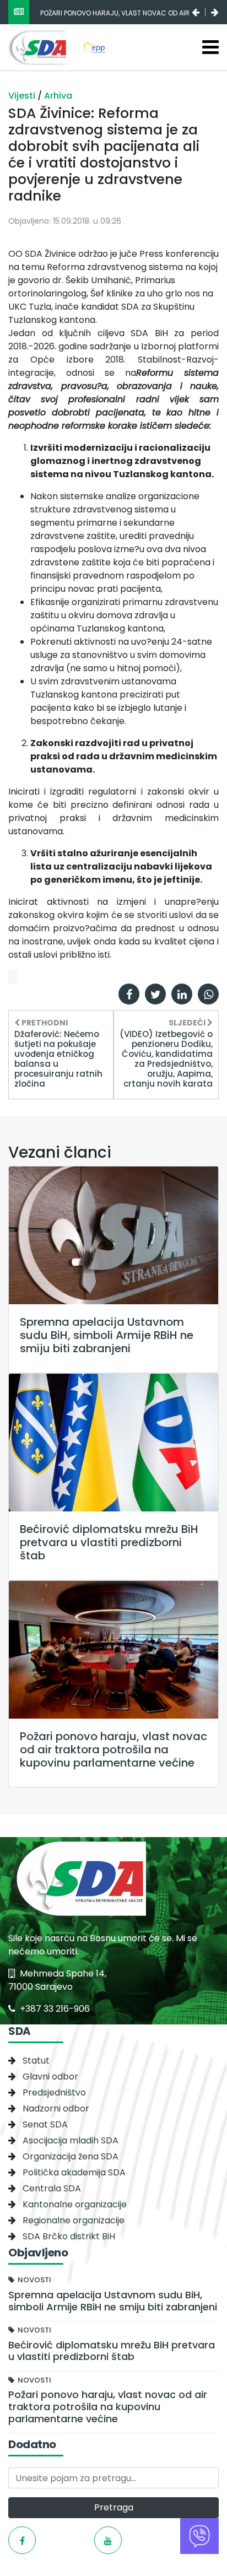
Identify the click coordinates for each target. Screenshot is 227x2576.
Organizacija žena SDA (71, 2156)
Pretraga (114, 2507)
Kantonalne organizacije (75, 2204)
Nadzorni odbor (56, 2108)
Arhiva (58, 96)
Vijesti (23, 96)
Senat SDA (45, 2124)
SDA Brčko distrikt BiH (69, 2236)
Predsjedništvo (54, 2092)
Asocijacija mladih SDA (71, 2140)
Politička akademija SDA (74, 2172)
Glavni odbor (50, 2077)
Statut (36, 2061)
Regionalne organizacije (74, 2220)
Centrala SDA (52, 2188)
